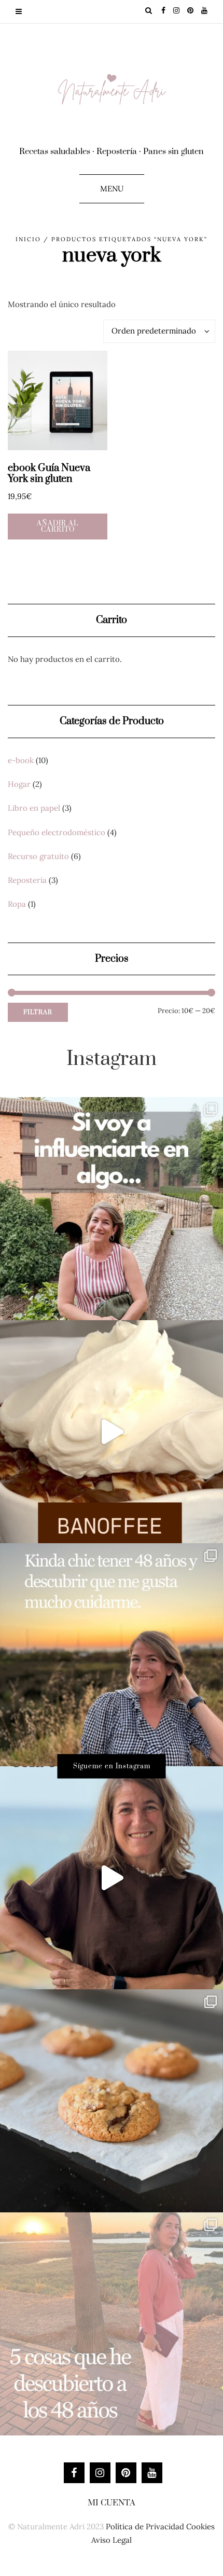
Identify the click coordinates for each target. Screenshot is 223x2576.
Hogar (19, 784)
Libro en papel (34, 808)
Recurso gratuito (38, 856)
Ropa (17, 904)
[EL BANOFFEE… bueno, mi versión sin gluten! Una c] (112, 1432)
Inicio (28, 239)
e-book (21, 760)
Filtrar (38, 1012)
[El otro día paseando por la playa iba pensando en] (112, 1878)
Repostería (27, 880)
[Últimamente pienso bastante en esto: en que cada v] (112, 1209)
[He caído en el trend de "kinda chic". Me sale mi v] (112, 1655)
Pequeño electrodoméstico (57, 832)
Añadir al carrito (58, 527)
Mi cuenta (112, 2503)
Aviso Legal (112, 2540)
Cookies (200, 2526)
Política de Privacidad (145, 2526)
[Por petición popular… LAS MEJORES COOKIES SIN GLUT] (112, 2101)
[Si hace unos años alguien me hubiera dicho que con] (112, 2324)
